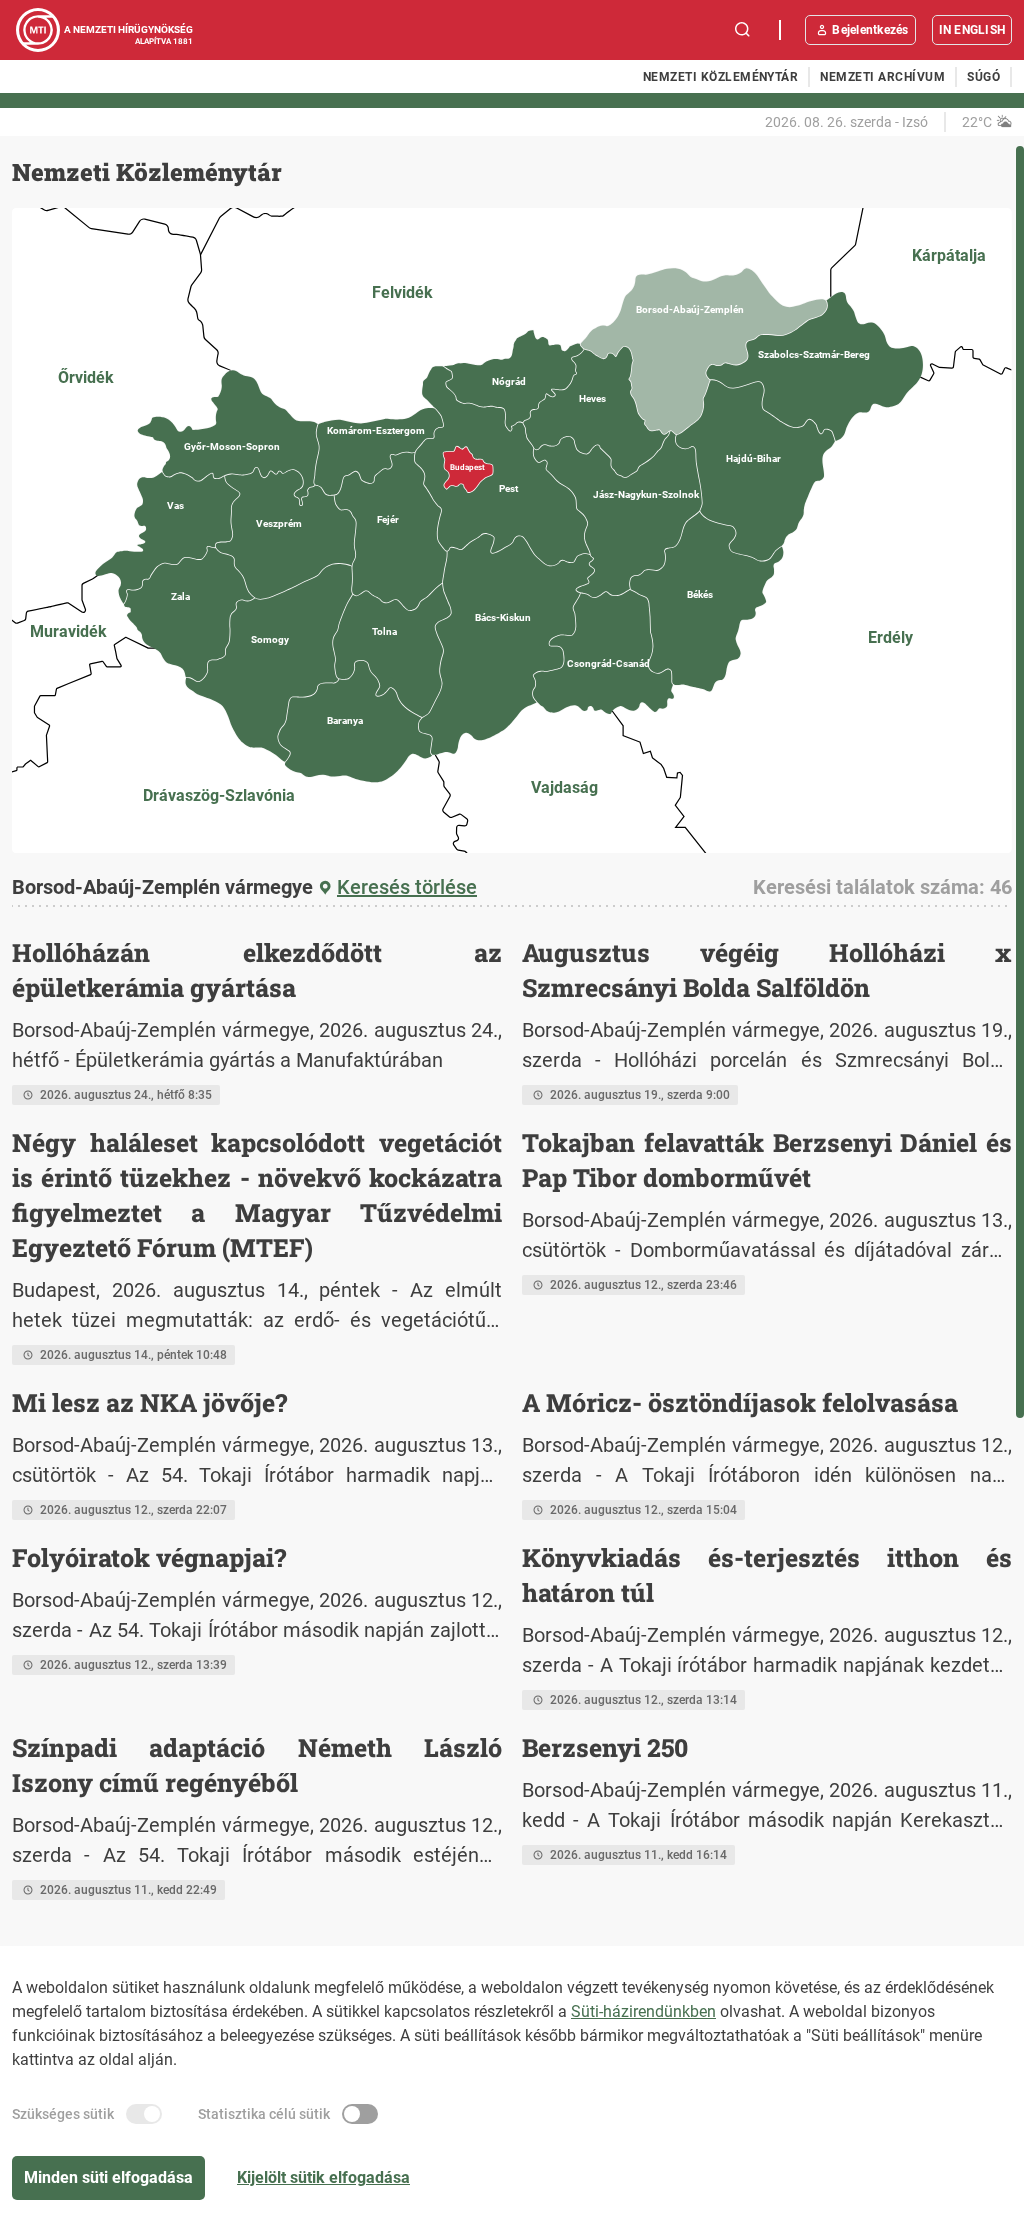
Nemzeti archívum (882, 77)
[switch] (144, 2114)
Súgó (983, 77)
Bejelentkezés (870, 30)
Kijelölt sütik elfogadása (323, 2177)
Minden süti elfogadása (108, 2177)
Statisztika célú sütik (264, 2114)
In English (972, 30)
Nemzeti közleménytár (721, 77)
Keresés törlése (407, 887)
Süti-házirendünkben (643, 2011)
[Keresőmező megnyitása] (743, 30)
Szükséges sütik (63, 2114)
